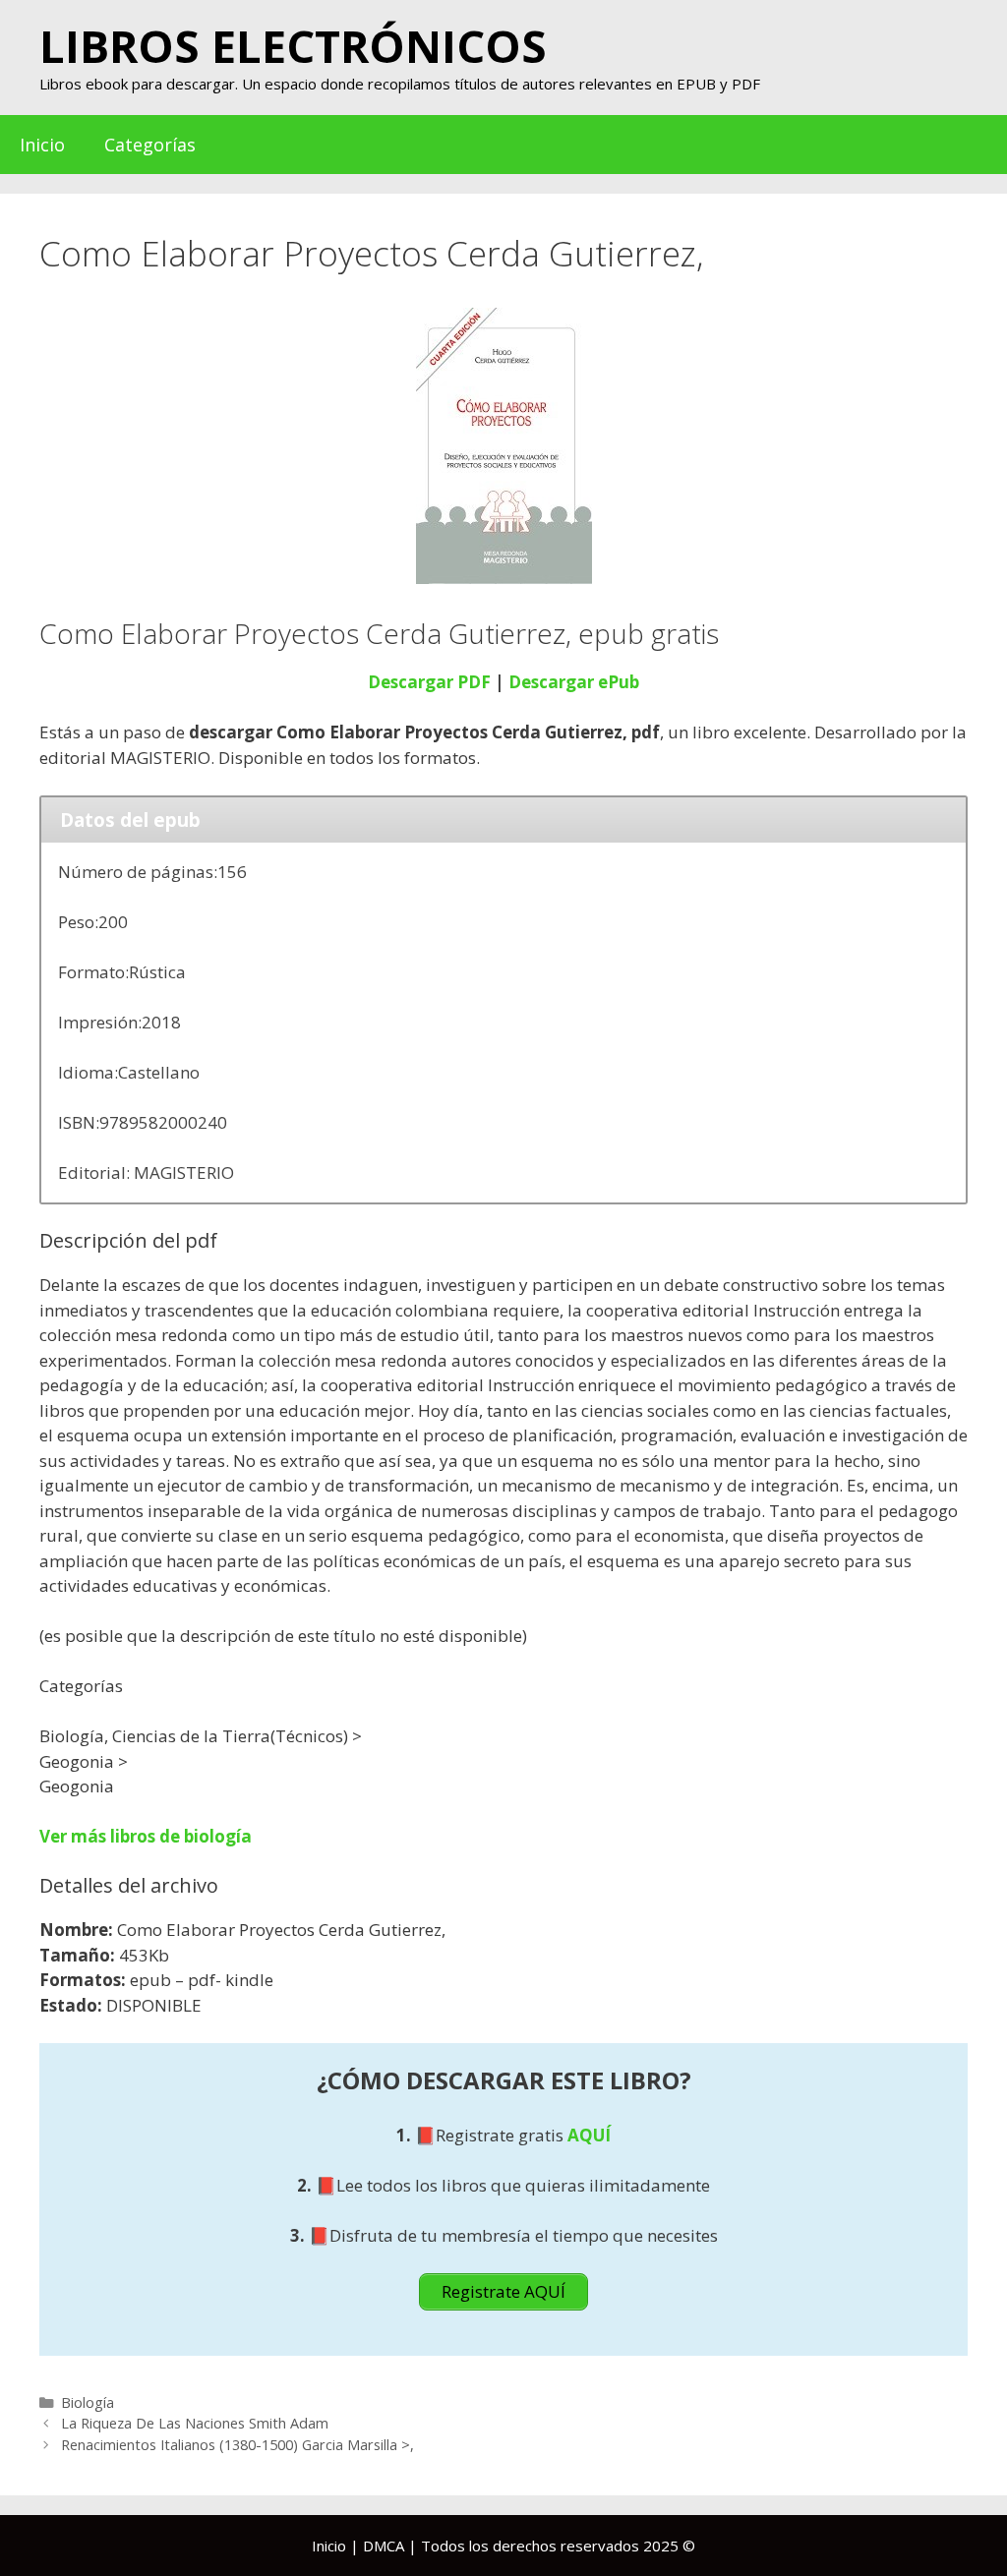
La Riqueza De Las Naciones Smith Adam (195, 2423)
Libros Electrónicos (293, 46)
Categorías (150, 145)
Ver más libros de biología (146, 1836)
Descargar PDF (429, 682)
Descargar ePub (574, 682)
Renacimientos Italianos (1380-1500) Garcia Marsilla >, (237, 2445)
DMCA (384, 2546)
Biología (88, 2402)
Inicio (42, 145)
